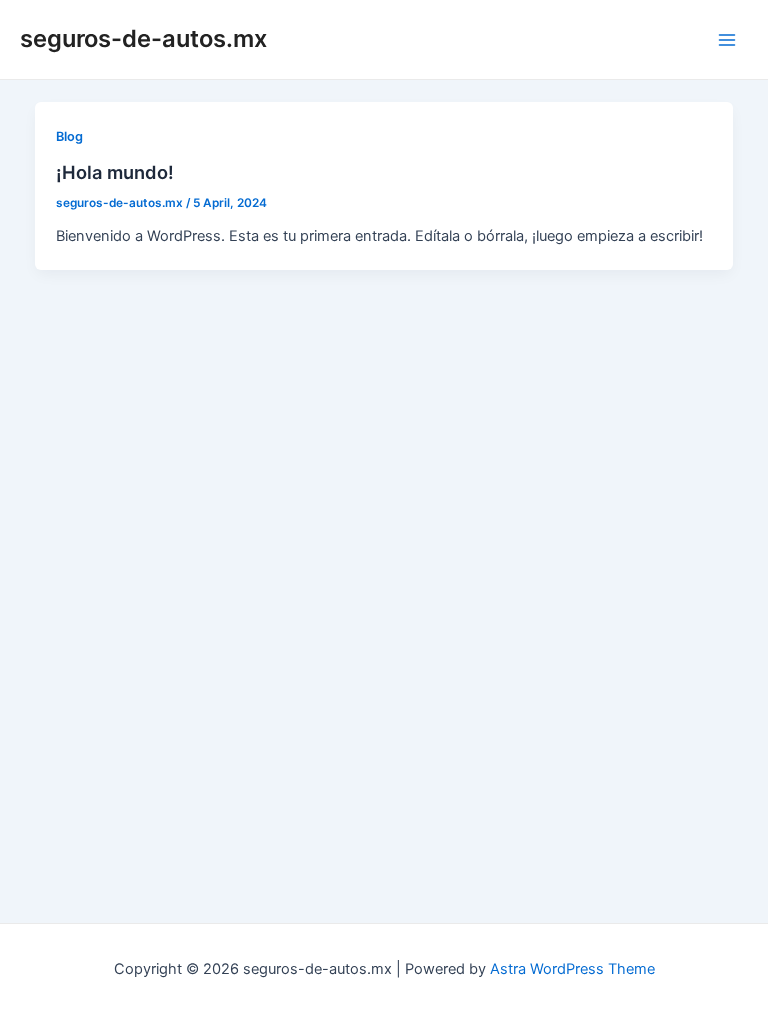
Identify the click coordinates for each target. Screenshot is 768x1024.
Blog (69, 136)
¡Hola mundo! (115, 172)
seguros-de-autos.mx (143, 38)
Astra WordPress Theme (572, 969)
